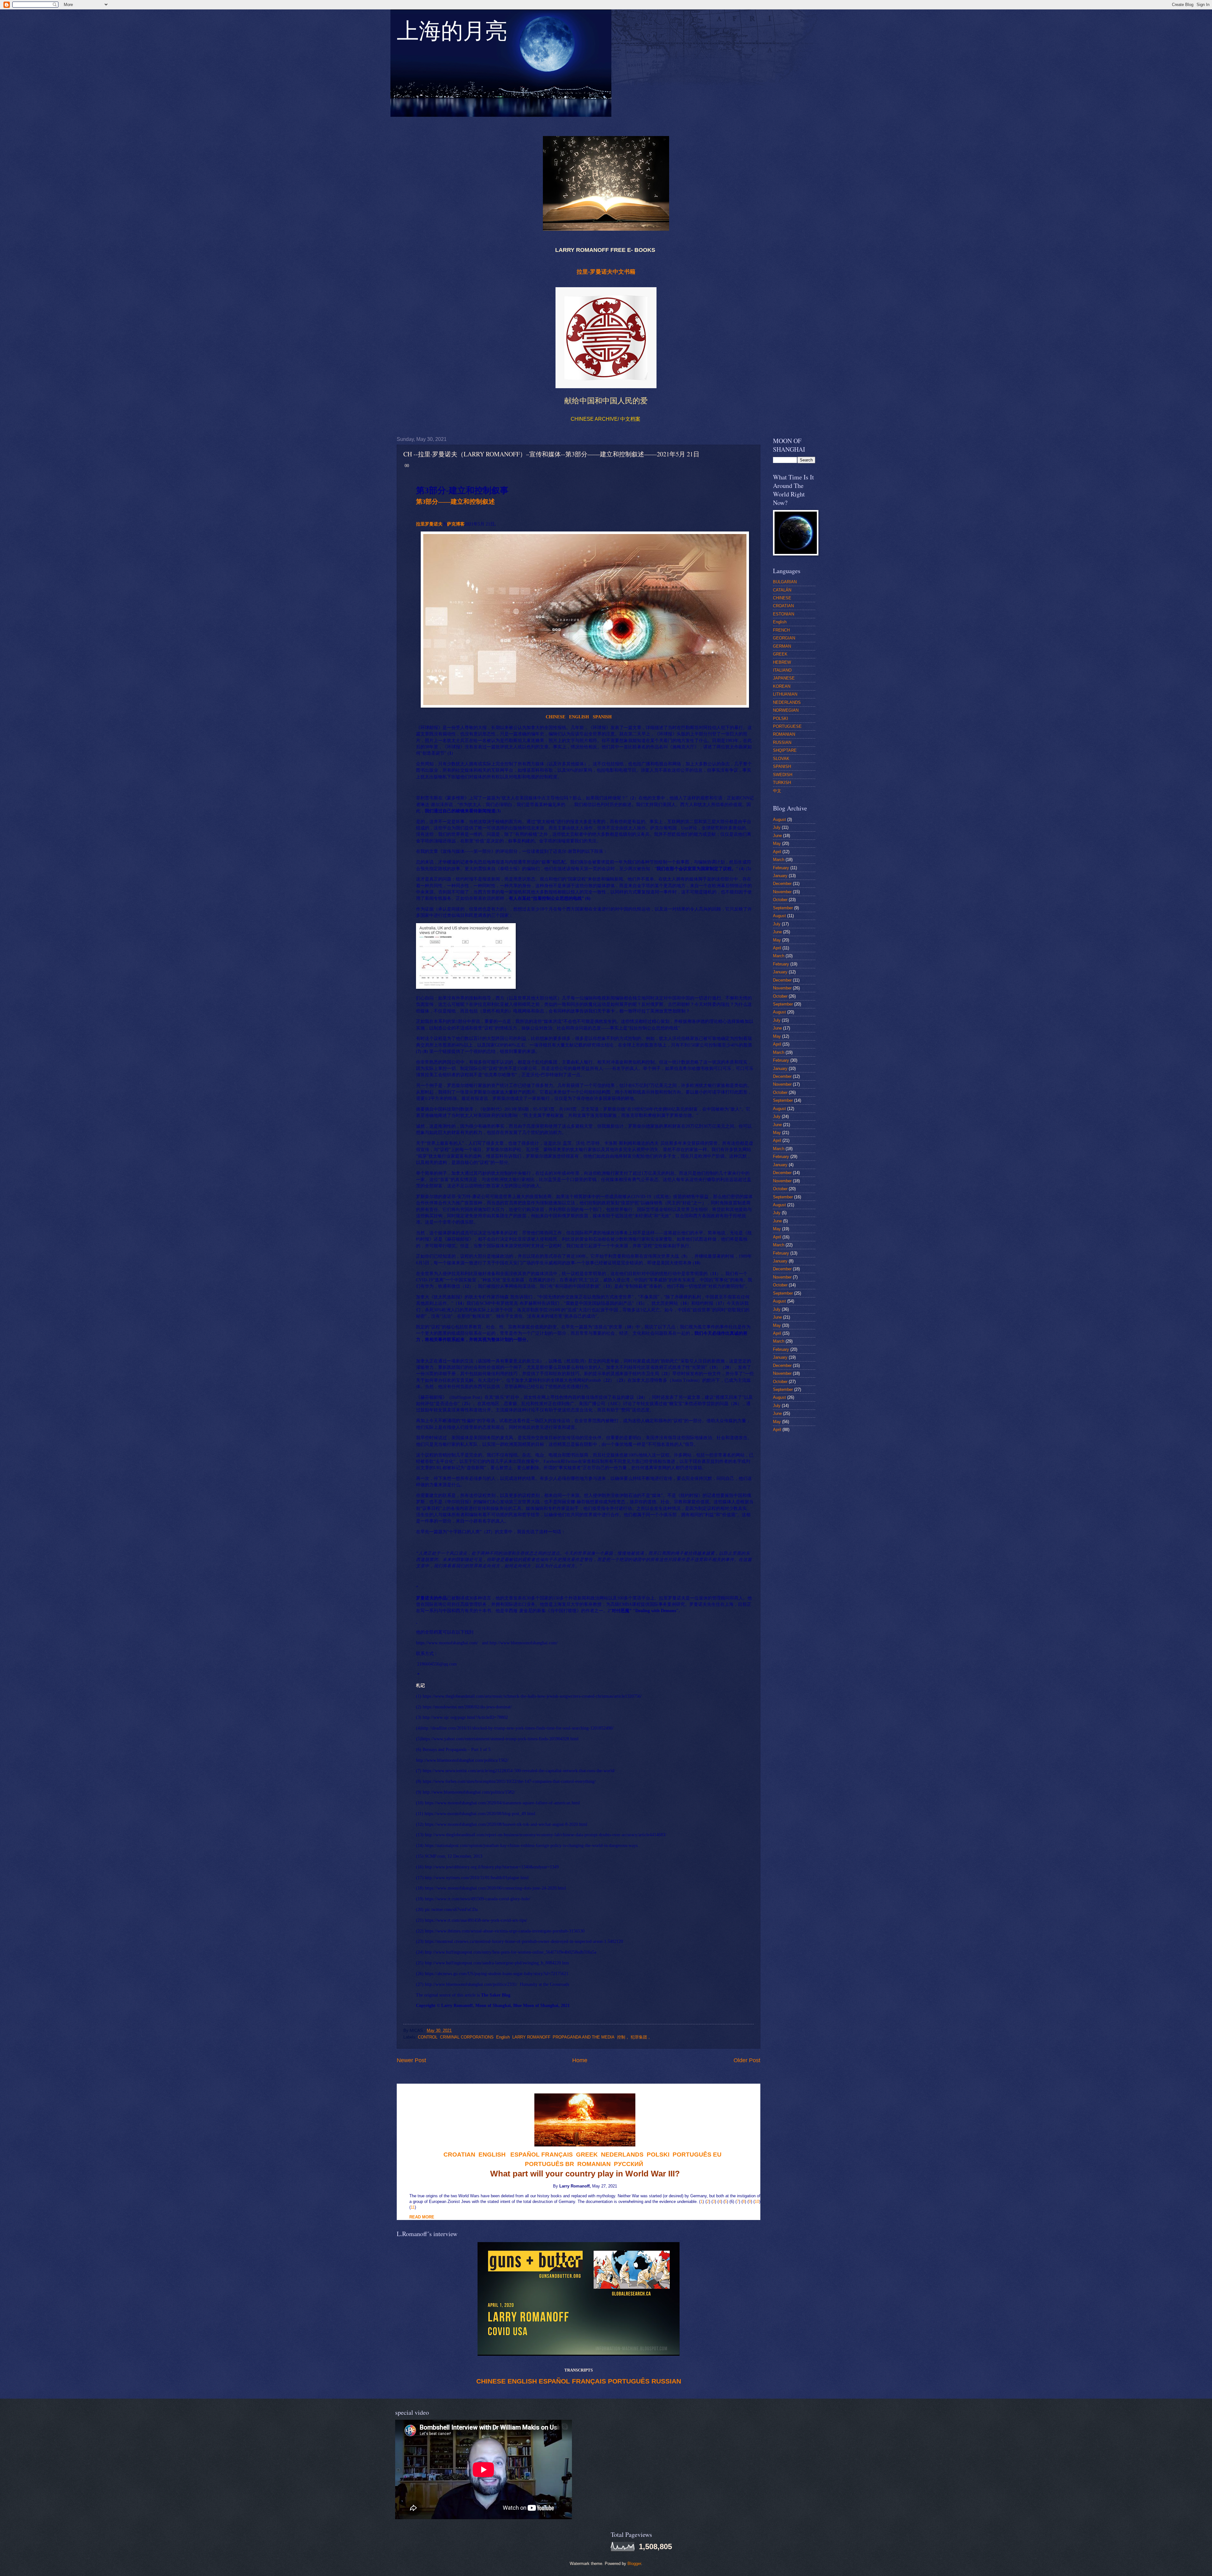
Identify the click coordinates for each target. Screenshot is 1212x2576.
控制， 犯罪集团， (634, 2037)
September (783, 908)
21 (666, 1374)
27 (488, 1532)
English (503, 2037)
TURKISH (782, 783)
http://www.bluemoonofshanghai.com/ (524, 1643)
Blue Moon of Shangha (535, 2006)
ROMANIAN (784, 734)
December (782, 884)
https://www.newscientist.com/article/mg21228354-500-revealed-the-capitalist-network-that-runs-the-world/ (519, 1771)
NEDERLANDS (787, 702)
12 (467, 1286)
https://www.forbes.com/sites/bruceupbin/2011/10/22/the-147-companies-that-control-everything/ (509, 1781)
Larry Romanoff (456, 2006)
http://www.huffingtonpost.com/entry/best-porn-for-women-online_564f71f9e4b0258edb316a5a (511, 1952)
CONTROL (428, 2037)
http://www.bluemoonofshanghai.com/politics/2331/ (471, 1984)
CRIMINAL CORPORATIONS (467, 2037)
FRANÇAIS (557, 2155)
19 (714, 1367)
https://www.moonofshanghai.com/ (447, 1643)
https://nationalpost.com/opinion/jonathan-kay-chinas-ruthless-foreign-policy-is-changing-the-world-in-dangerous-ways (531, 1846)
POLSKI (781, 718)
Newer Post (411, 2060)
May (777, 843)
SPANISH (782, 766)
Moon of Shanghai (493, 2006)
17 (720, 1303)
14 (460, 1303)
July (777, 827)
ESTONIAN (784, 614)
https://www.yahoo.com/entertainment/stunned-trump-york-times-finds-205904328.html (500, 1739)
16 (685, 1303)
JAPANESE (784, 678)
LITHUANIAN (785, 694)
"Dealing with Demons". (656, 1611)
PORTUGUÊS (629, 2381)
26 (735, 1404)
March (779, 860)
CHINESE (491, 2381)
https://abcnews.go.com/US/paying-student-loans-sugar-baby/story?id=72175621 (497, 1974)
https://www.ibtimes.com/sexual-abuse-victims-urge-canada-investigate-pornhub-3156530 (505, 1931)
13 (608, 1286)
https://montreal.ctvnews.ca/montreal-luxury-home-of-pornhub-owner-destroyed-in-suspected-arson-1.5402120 (524, 1941)
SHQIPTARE (785, 750)
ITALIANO (782, 670)
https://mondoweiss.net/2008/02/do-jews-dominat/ (467, 1707)
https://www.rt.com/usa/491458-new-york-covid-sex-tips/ (476, 1920)
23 (621, 1380)
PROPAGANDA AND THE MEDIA (584, 2037)
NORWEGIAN (786, 710)
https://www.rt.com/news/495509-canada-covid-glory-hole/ (478, 1899)
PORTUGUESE (787, 726)
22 (608, 1380)
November (782, 892)
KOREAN (782, 686)
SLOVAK (781, 759)
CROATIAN (783, 606)
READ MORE (422, 2217)
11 (714, 1274)
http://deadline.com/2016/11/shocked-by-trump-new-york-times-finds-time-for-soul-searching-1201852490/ (517, 1728)
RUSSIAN (666, 2381)
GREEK (780, 654)
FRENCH (781, 630)
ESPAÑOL (554, 2381)
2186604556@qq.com (437, 1664)
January (780, 876)
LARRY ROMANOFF (531, 2037)
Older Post (747, 2060)
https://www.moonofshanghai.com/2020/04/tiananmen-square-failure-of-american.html (502, 1803)
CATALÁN (782, 590)
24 (641, 1397)
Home (580, 2060)
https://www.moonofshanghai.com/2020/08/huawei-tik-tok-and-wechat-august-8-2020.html (506, 1824)
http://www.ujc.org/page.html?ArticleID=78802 (465, 1717)
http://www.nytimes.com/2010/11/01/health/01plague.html (477, 1878)
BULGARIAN (785, 582)
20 (727, 1367)
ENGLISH (579, 717)
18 (629, 1327)
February (781, 868)
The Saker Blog (496, 1995)
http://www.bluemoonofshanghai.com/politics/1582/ (469, 1792)
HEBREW (782, 662)
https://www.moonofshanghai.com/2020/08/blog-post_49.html (480, 1814)
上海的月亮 (452, 34)
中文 (777, 791)
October (780, 900)
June (777, 836)
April (777, 852)
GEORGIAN (784, 638)
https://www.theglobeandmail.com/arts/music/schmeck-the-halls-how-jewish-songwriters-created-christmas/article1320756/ (532, 1696)
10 (697, 1263)
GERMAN (782, 646)
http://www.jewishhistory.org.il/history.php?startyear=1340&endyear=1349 (492, 1867)
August (779, 819)
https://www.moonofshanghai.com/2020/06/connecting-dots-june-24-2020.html (495, 1888)
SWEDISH (783, 775)
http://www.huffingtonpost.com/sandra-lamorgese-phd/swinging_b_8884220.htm (497, 1963)
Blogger (634, 2564)
